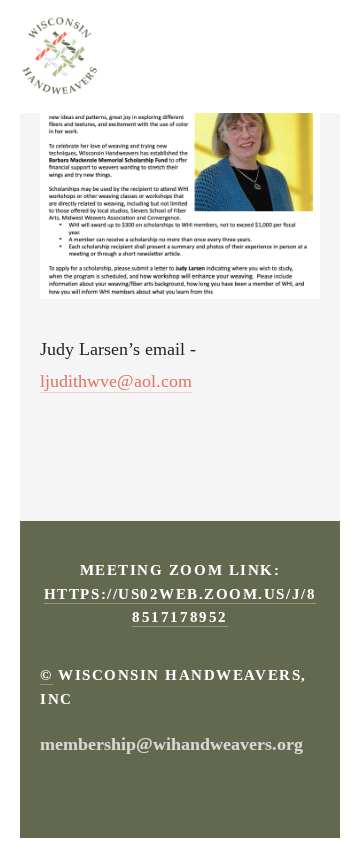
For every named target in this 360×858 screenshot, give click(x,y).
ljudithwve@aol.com (116, 381)
